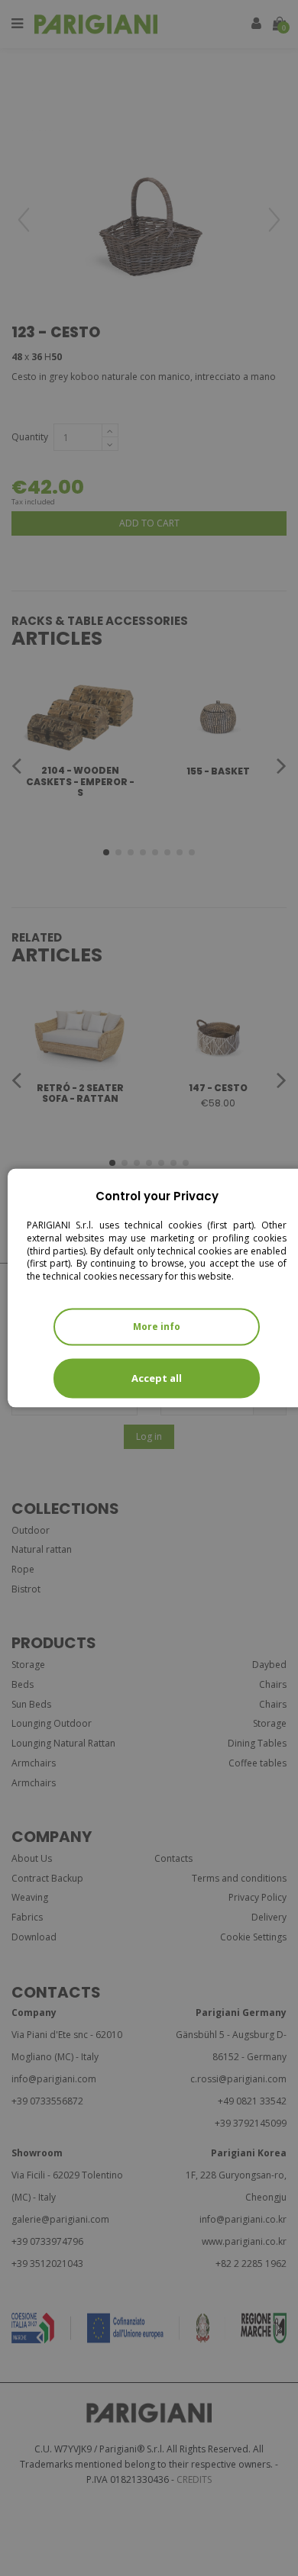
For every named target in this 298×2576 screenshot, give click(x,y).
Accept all (157, 1378)
